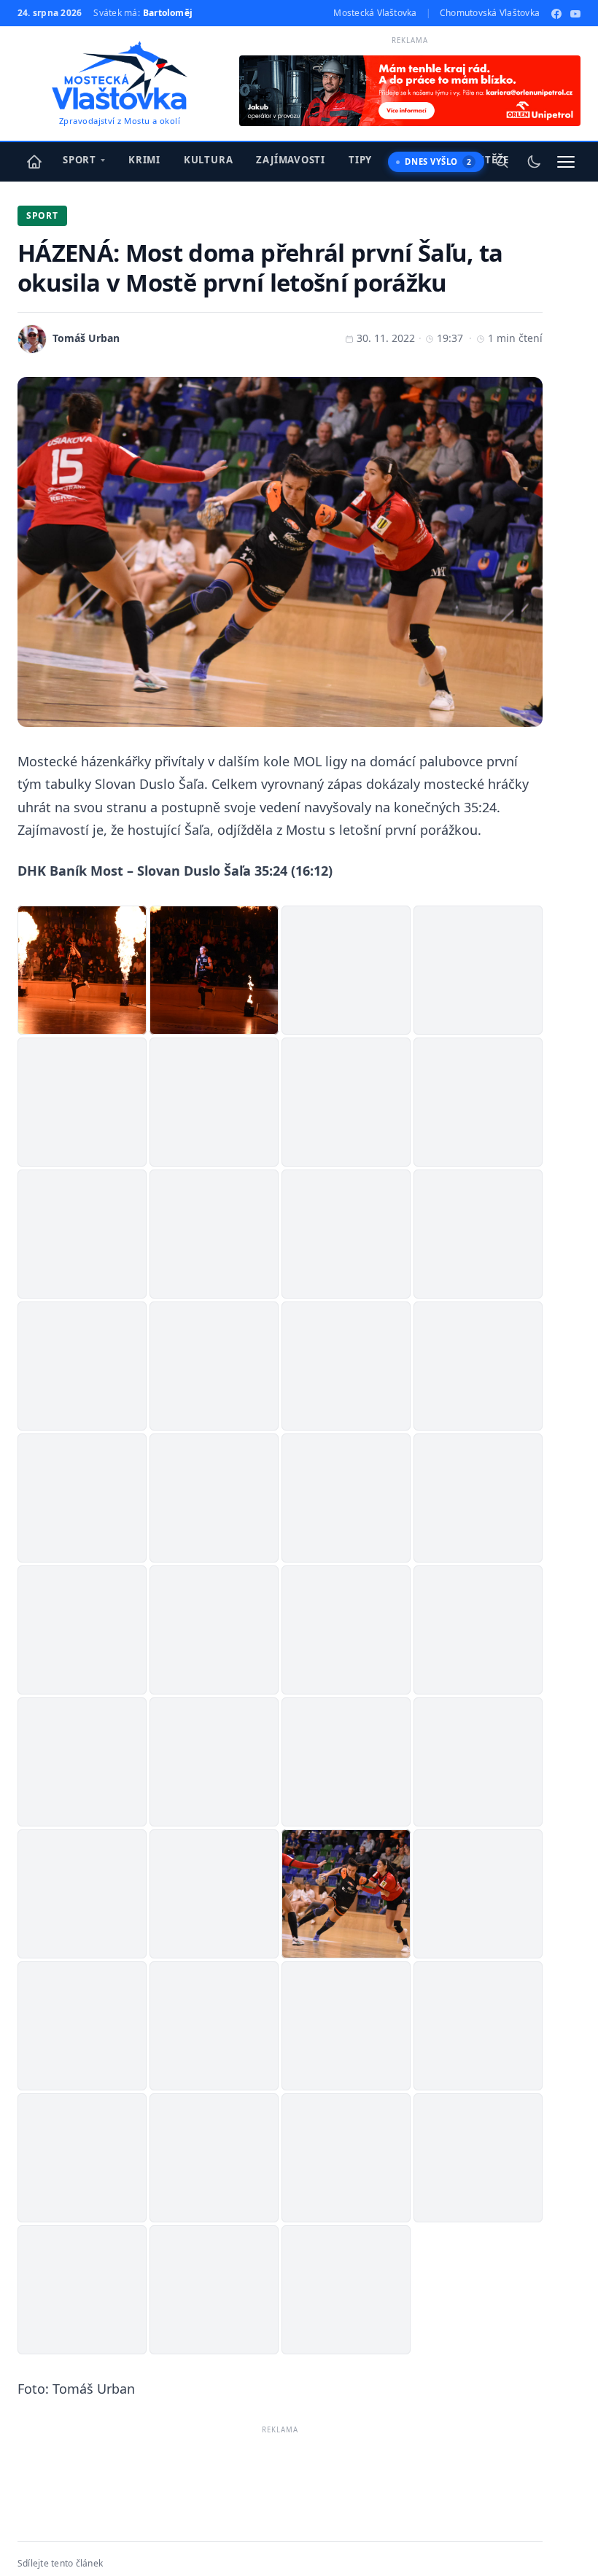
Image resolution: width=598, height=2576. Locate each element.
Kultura (209, 160)
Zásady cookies (392, 2546)
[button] (569, 2389)
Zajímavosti (291, 160)
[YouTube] (575, 13)
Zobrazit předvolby (519, 2513)
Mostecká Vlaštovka (375, 13)
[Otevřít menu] (566, 162)
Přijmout (252, 2513)
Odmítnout (378, 2513)
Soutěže (487, 160)
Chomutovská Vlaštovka (490, 13)
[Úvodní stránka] (34, 162)
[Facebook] (556, 13)
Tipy (360, 160)
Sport (79, 160)
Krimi (144, 160)
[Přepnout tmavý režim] (534, 162)
